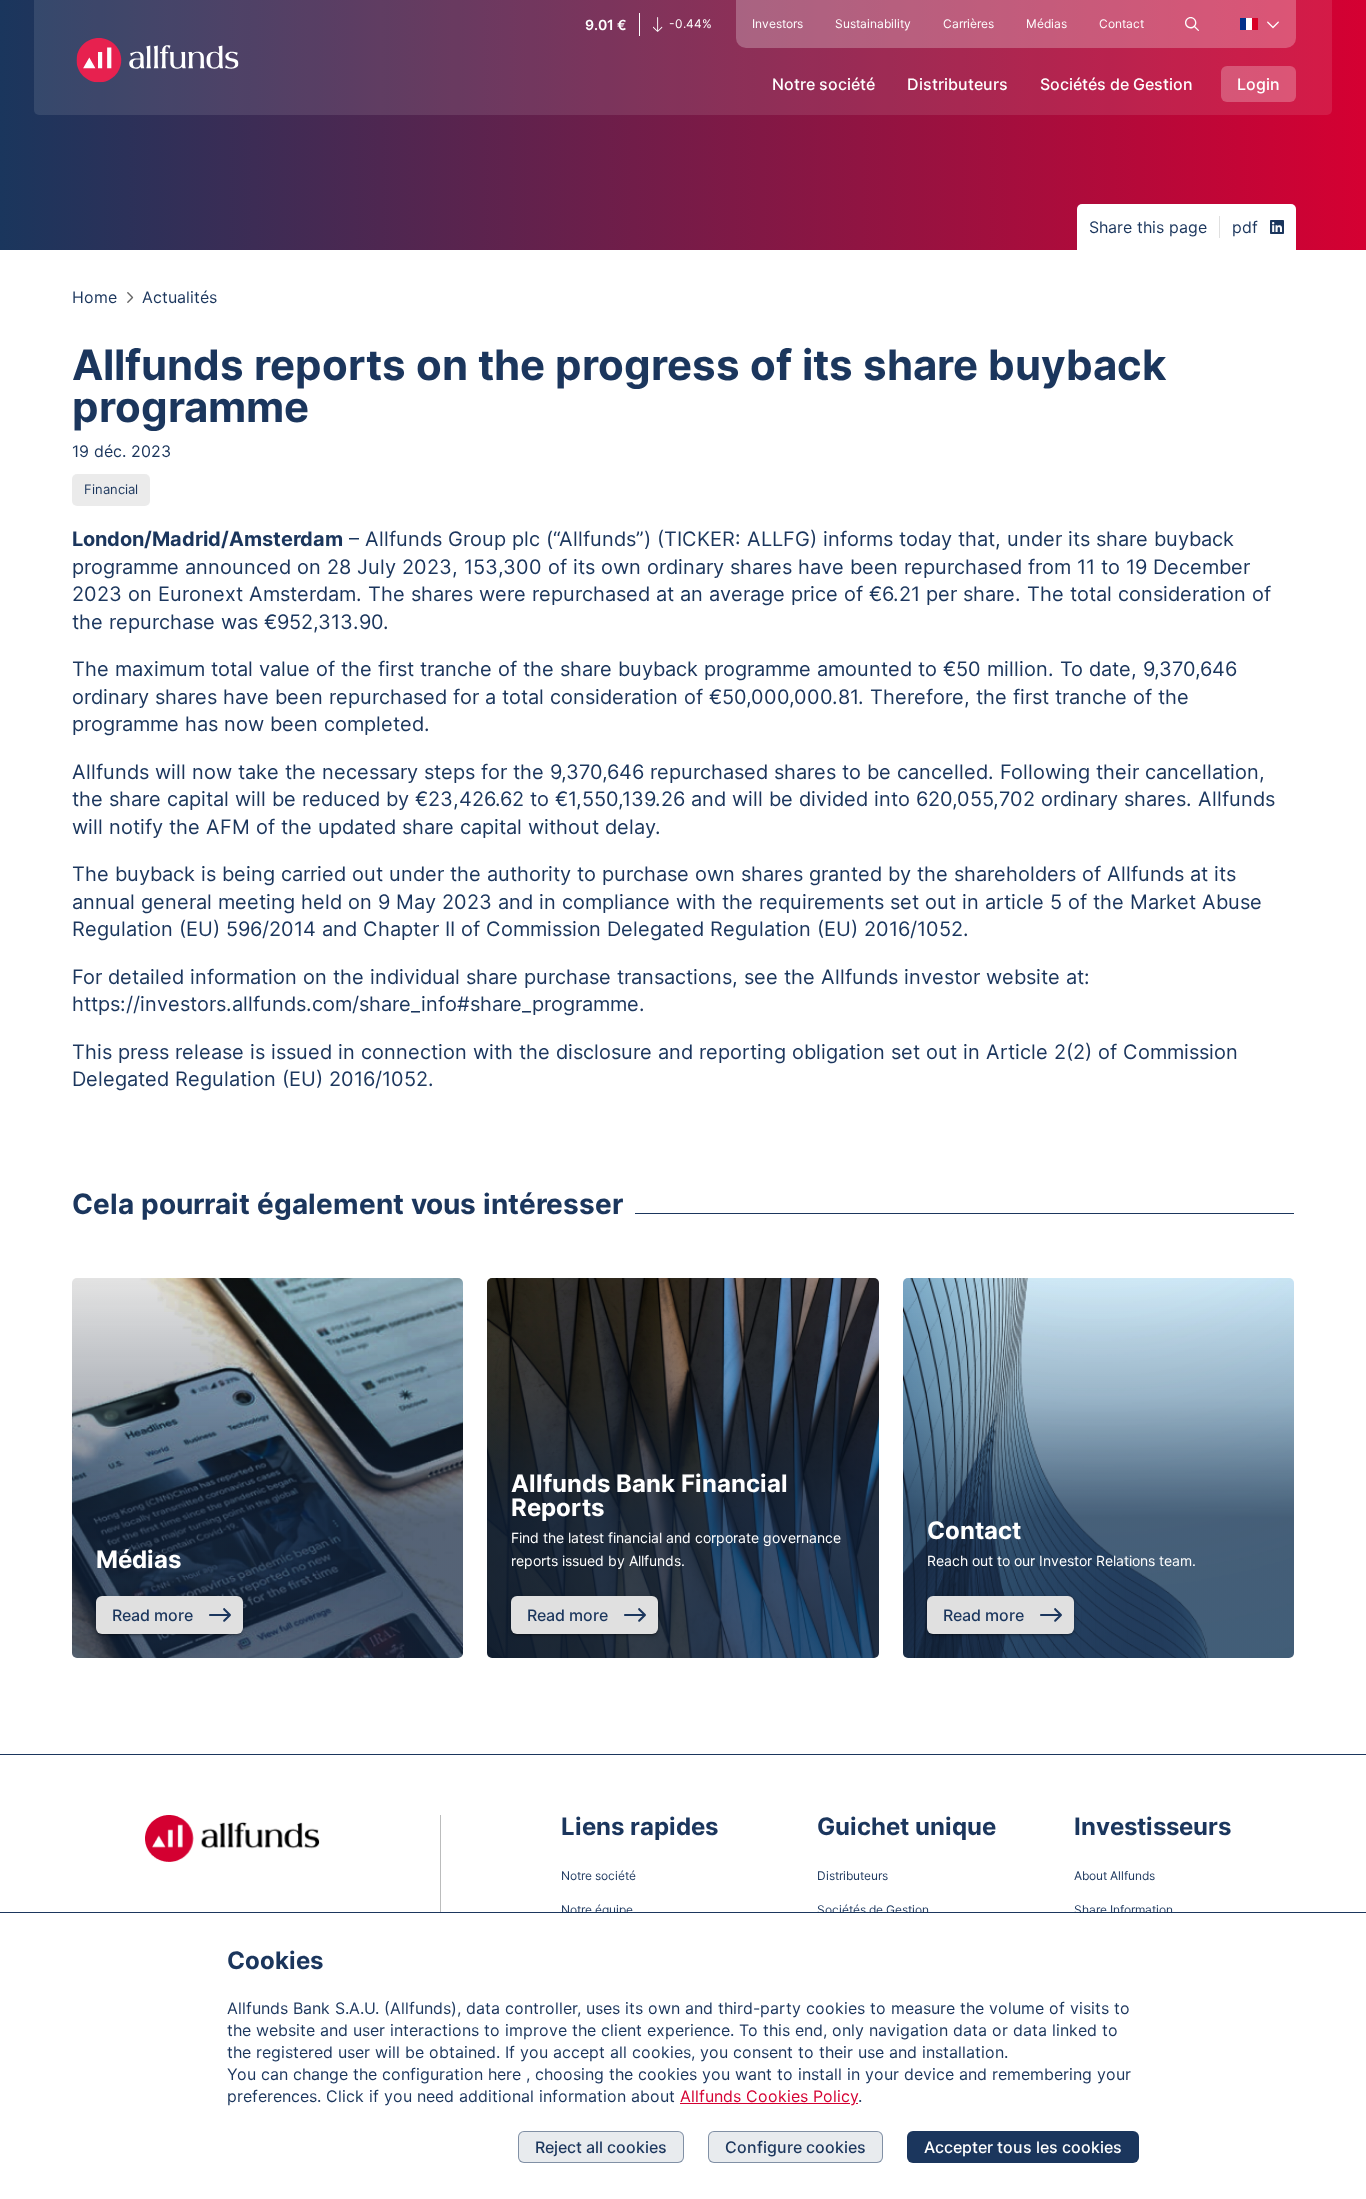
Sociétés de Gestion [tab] (1116, 84)
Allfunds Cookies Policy (769, 2096)
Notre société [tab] (823, 84)
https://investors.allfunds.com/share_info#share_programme (355, 1004)
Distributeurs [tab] (957, 84)
